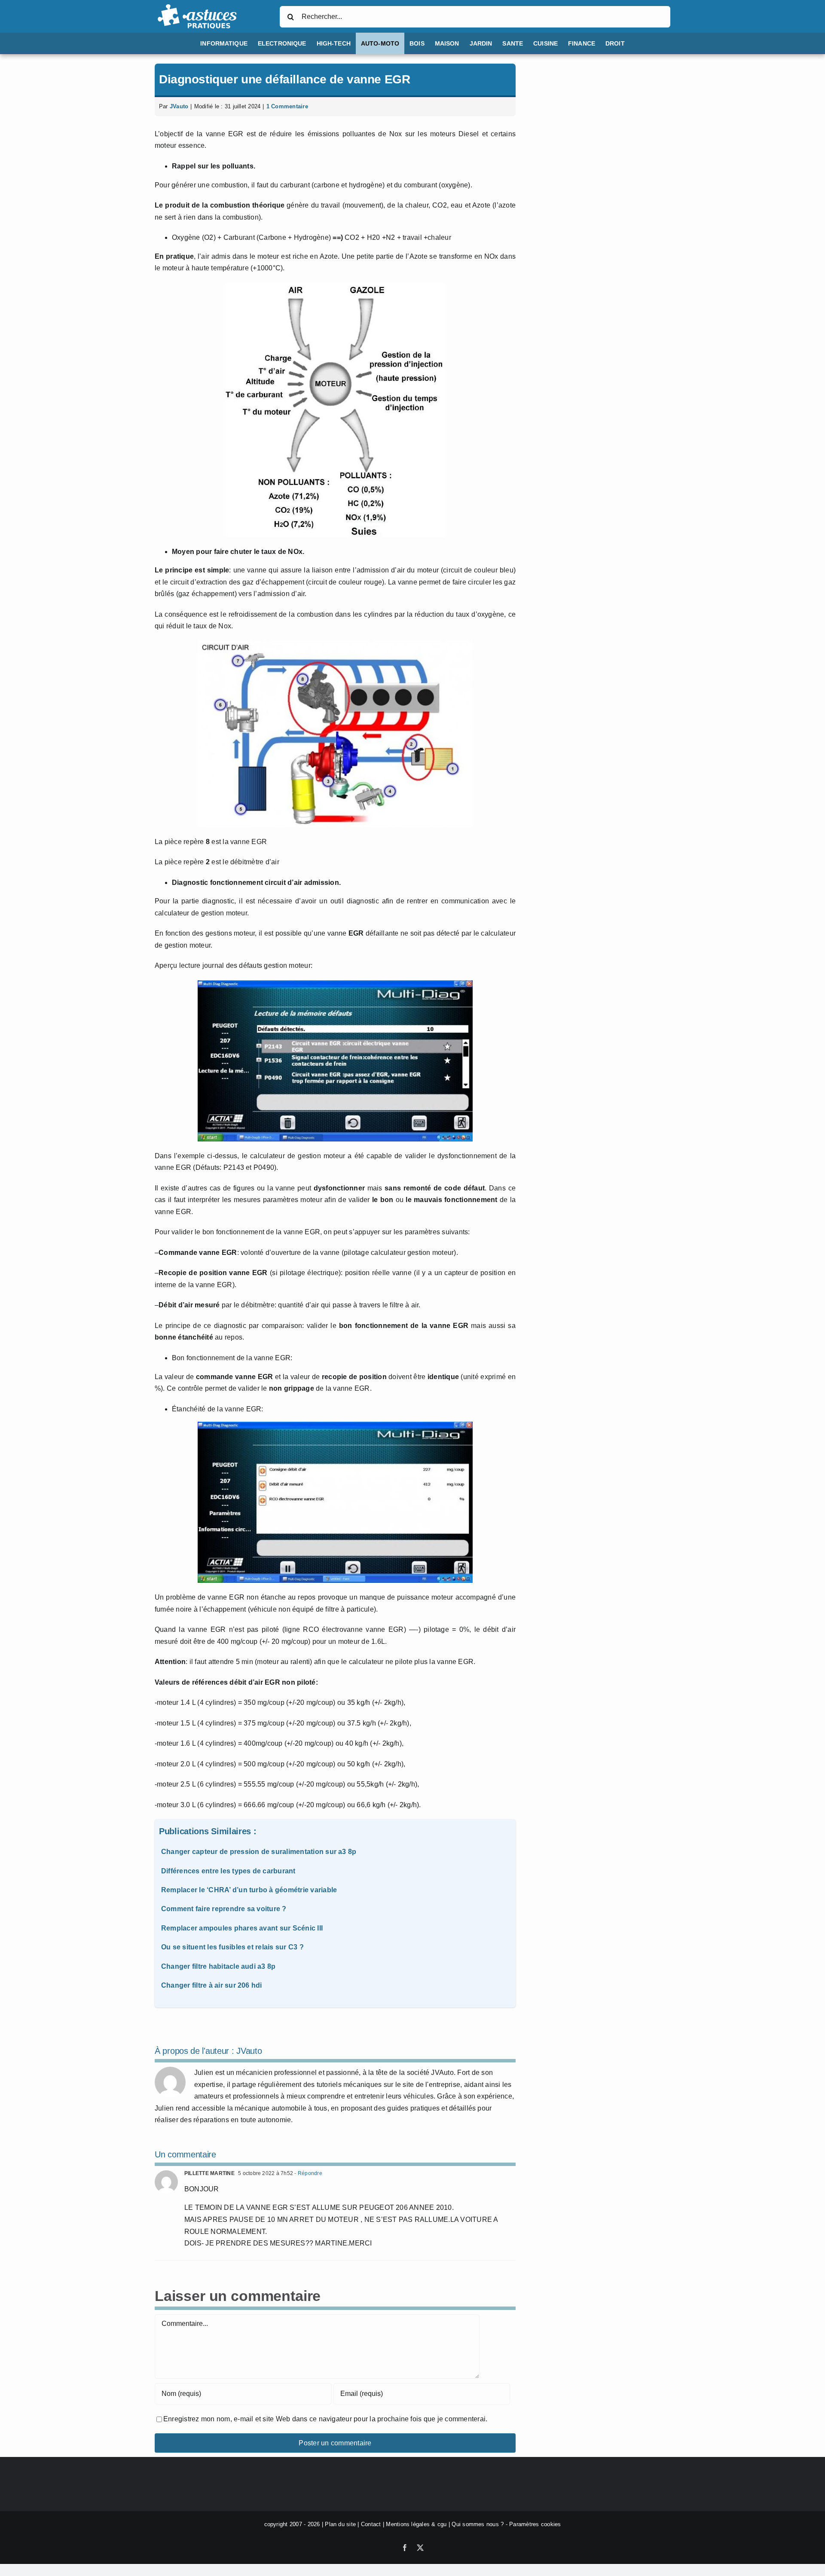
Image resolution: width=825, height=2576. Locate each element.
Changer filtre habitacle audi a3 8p (218, 1966)
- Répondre (308, 2173)
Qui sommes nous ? (478, 2524)
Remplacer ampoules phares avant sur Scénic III (242, 1928)
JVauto (179, 106)
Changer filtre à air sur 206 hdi (212, 1985)
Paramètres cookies (535, 2524)
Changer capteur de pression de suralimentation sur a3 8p (259, 1852)
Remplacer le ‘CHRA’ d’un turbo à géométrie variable (249, 1890)
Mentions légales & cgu (416, 2524)
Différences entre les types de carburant (228, 1871)
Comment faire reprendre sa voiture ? (224, 1909)
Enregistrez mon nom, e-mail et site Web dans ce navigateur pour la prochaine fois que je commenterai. (325, 2419)
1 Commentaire (287, 106)
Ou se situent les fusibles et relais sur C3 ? (232, 1947)
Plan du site (340, 2524)
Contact (371, 2524)
